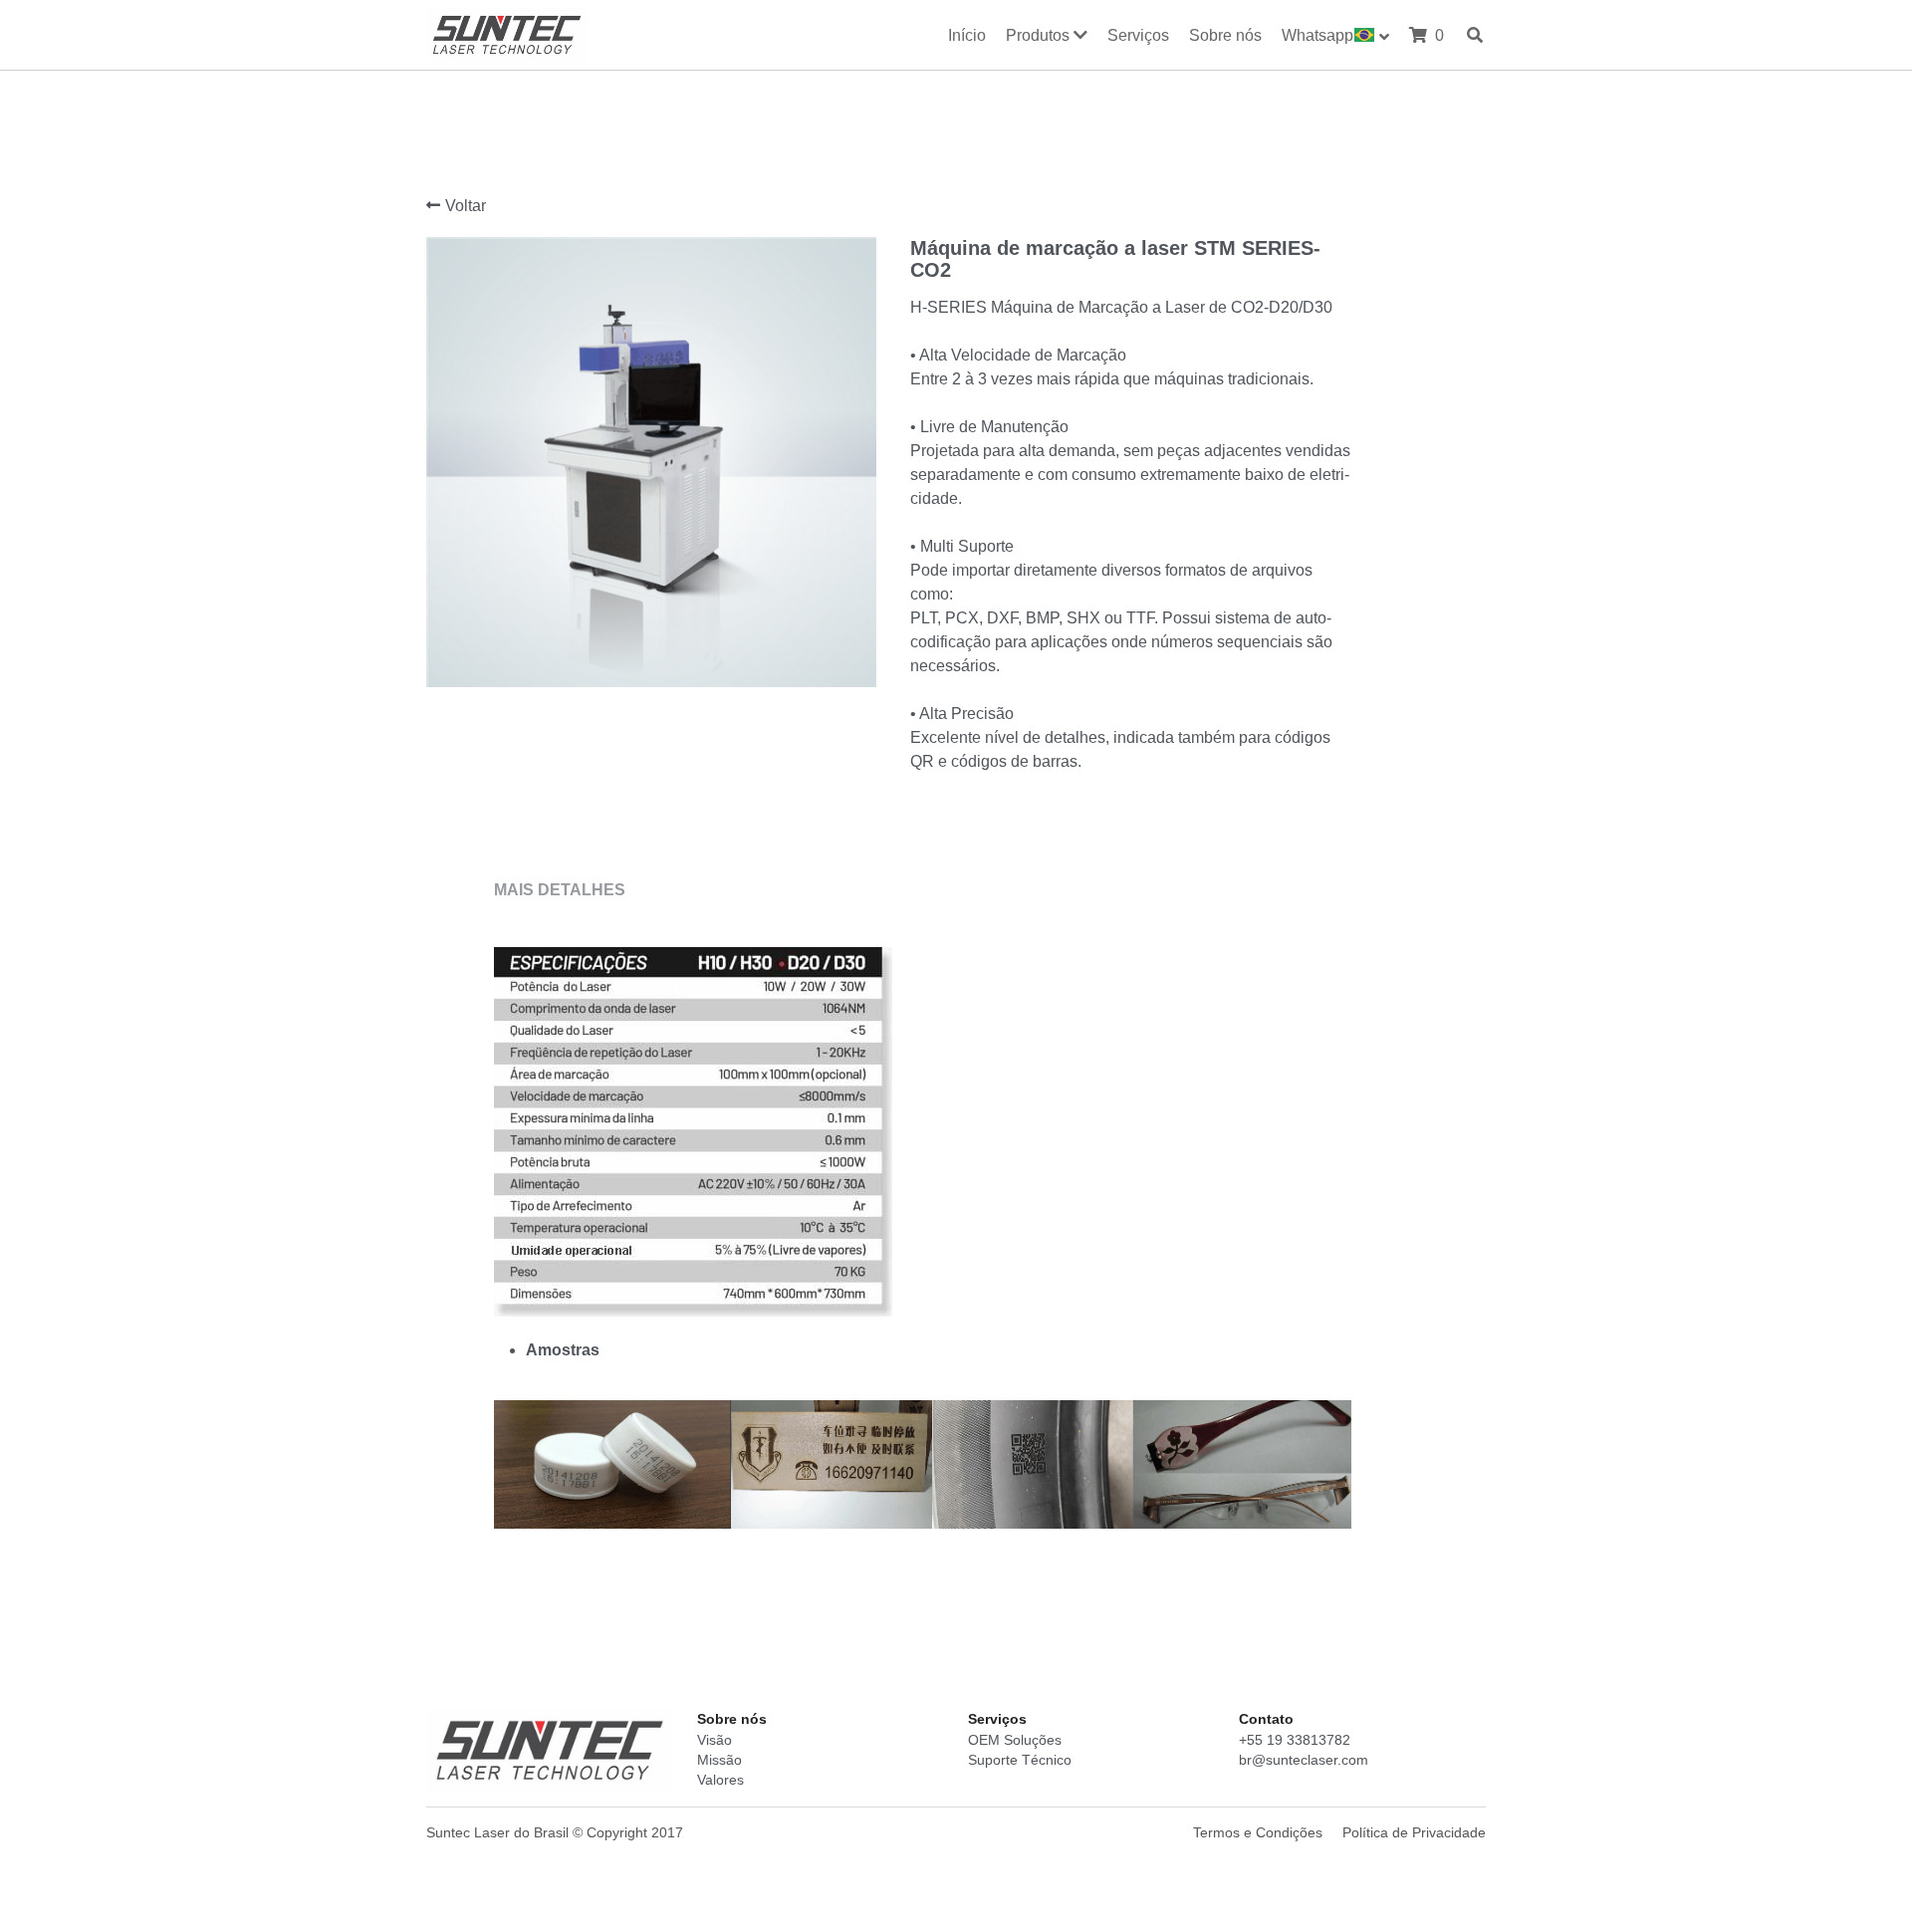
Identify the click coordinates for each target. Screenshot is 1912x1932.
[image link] (507, 32)
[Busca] (1475, 35)
